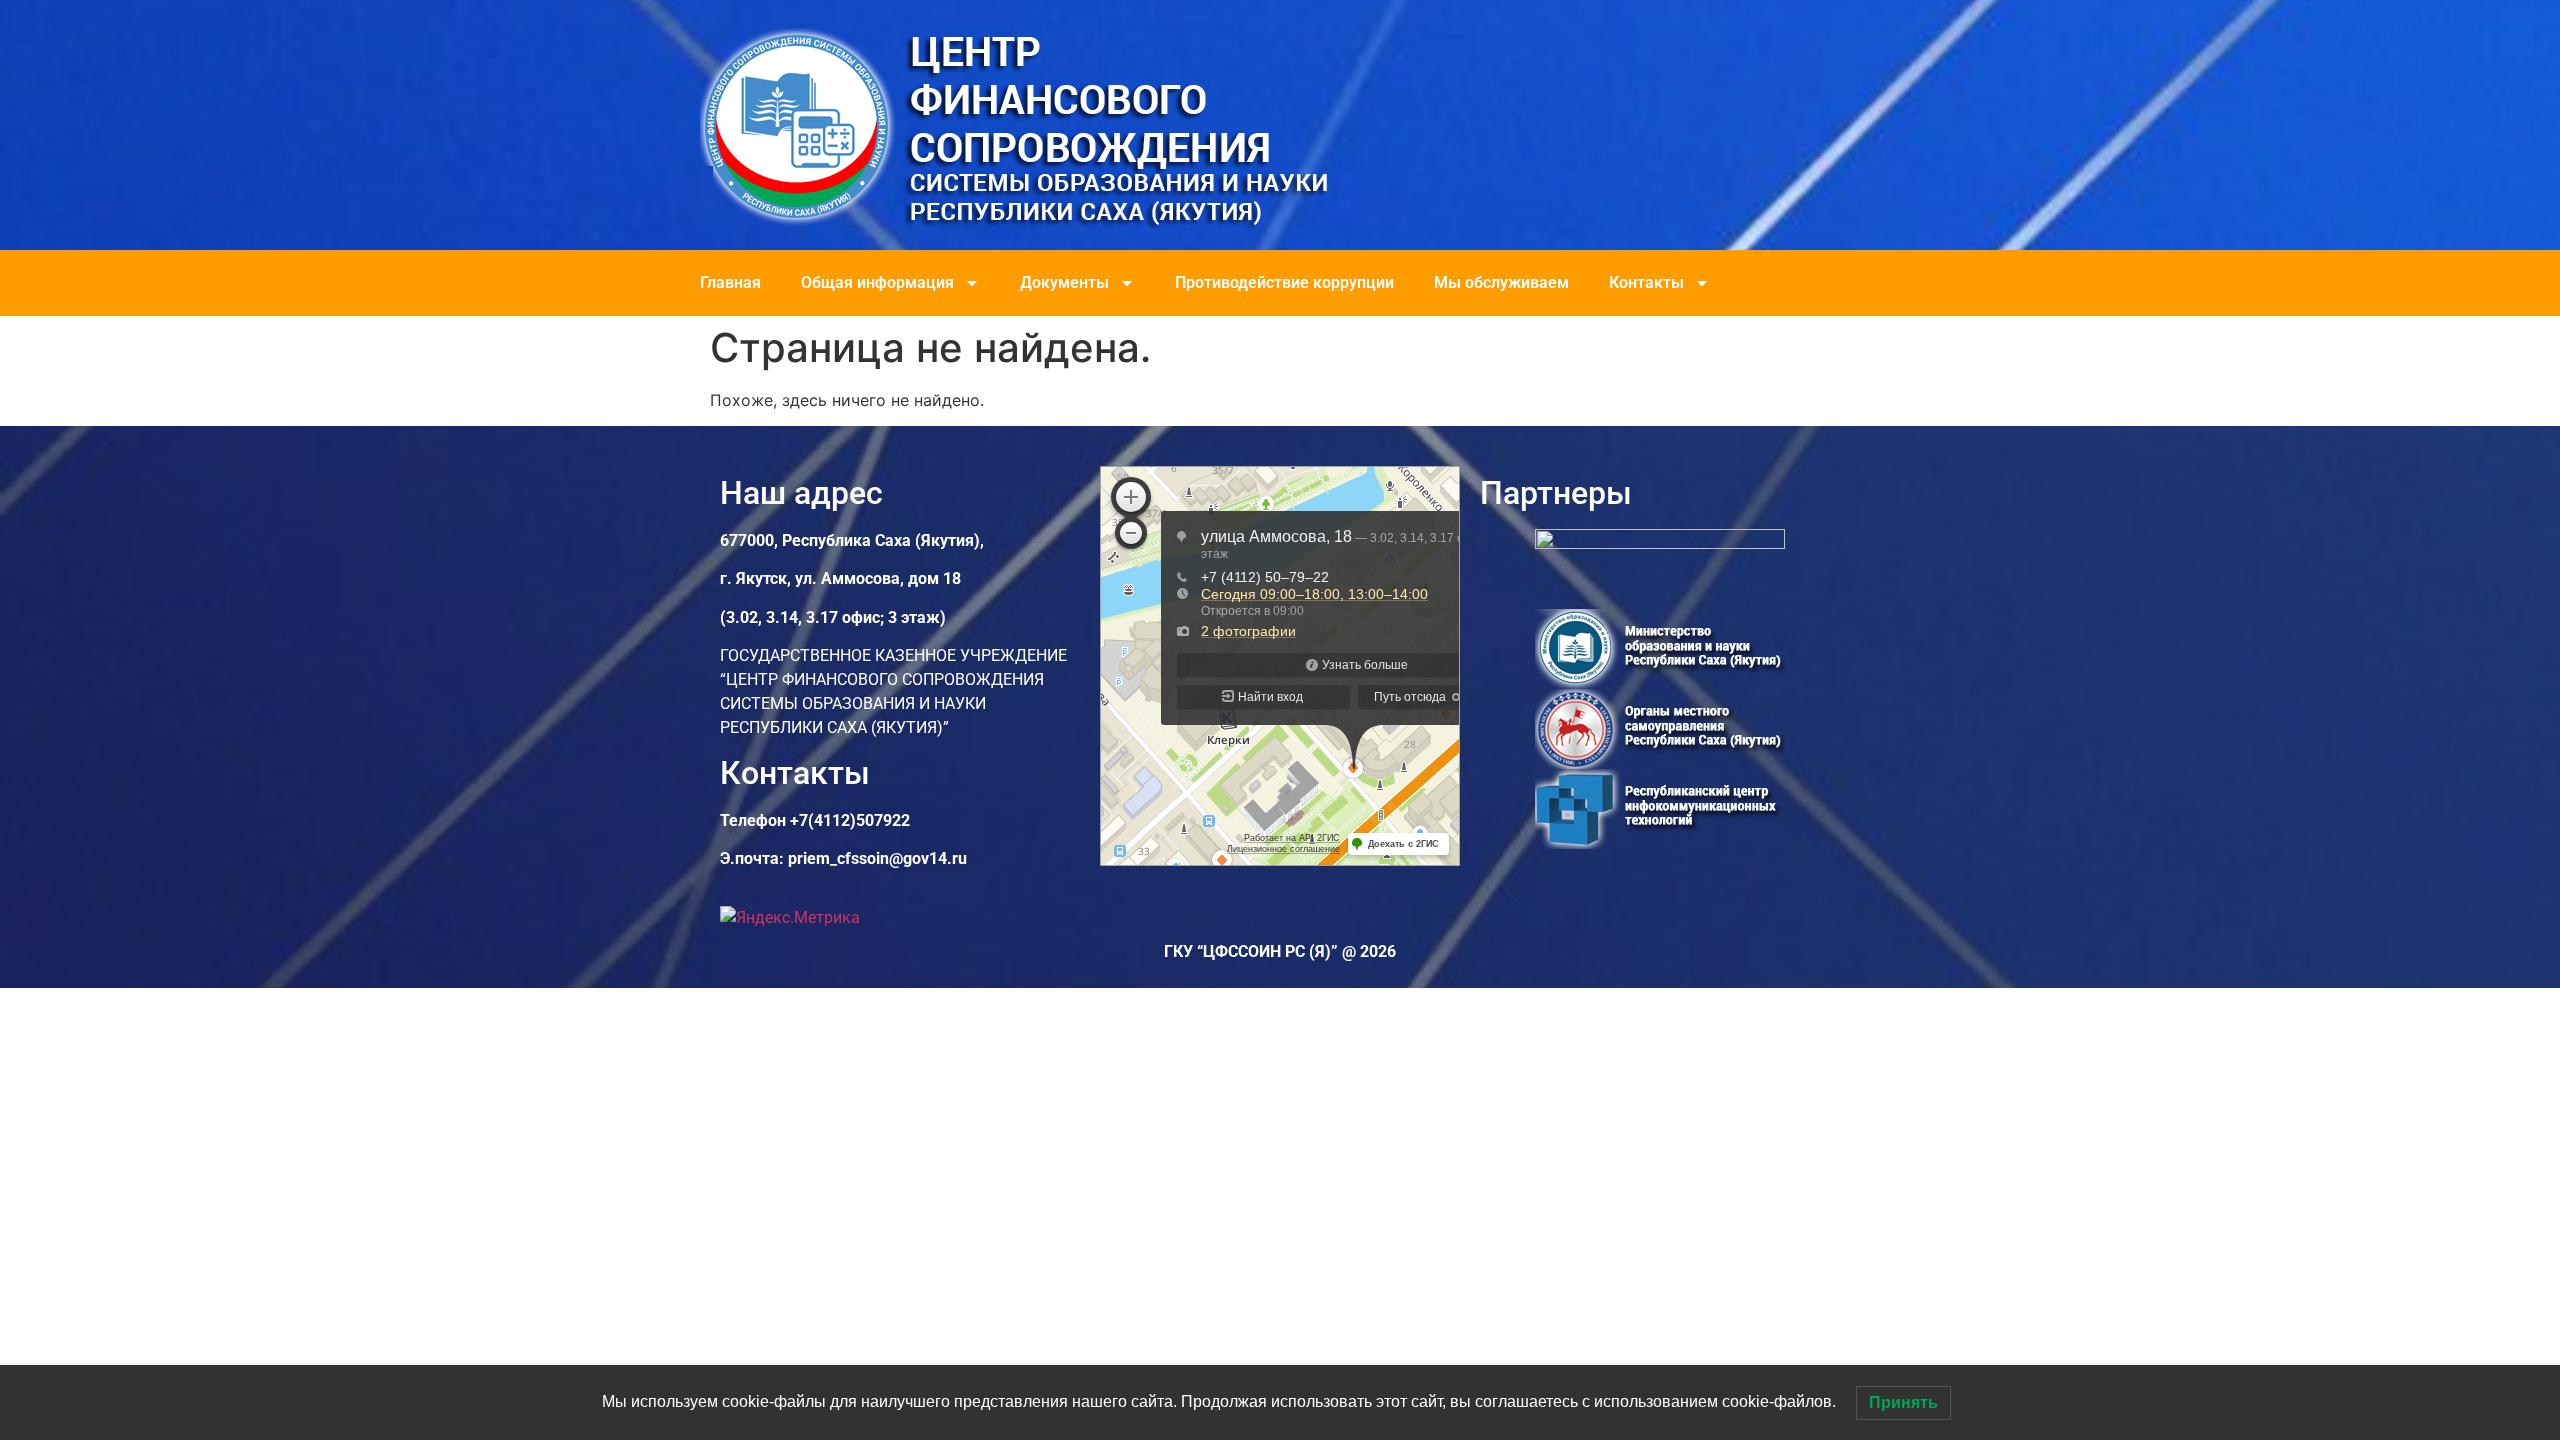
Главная (730, 282)
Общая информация (877, 282)
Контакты (1646, 282)
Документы (1064, 282)
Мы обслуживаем (1501, 282)
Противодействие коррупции (1284, 282)
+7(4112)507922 (850, 820)
